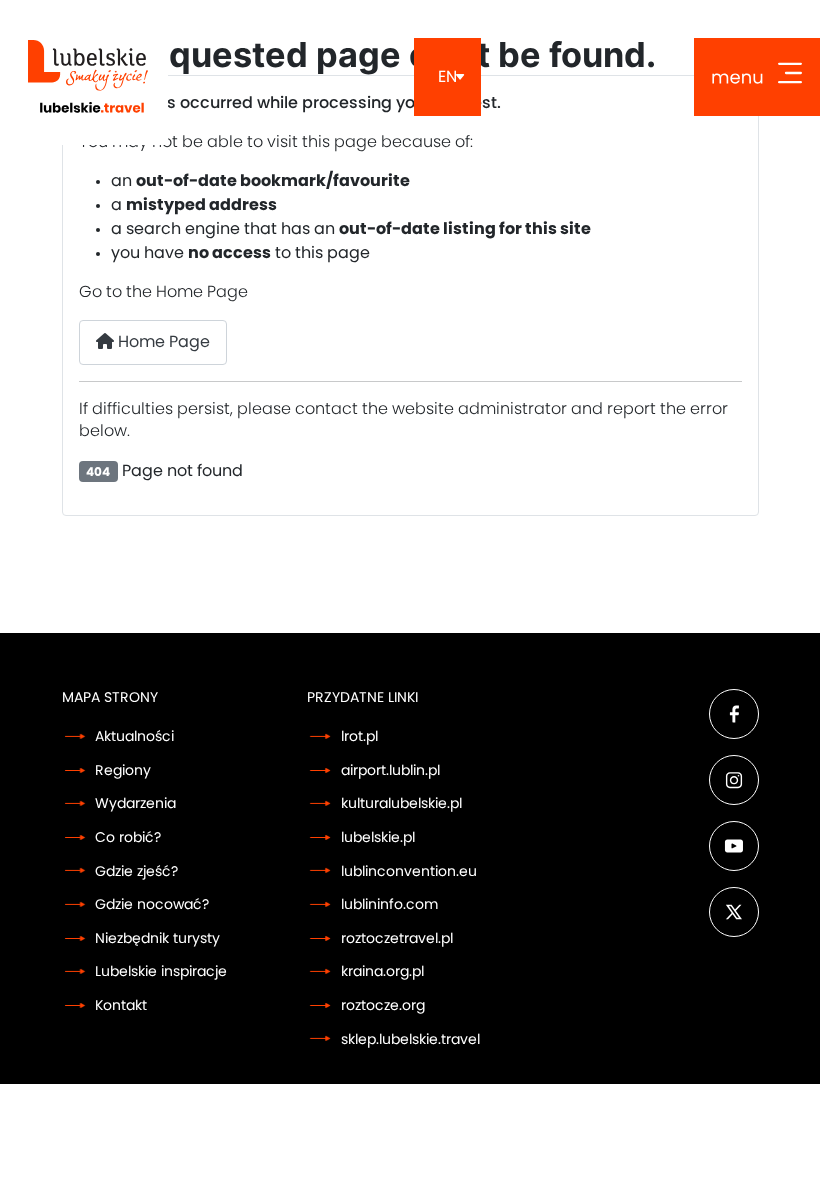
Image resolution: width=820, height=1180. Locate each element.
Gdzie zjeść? (136, 871)
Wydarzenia (135, 803)
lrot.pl (359, 736)
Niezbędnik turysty (157, 938)
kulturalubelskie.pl (401, 803)
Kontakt (121, 1005)
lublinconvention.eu (409, 871)
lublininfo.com (389, 904)
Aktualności (134, 736)
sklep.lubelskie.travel (410, 1039)
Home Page (162, 342)
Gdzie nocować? (152, 904)
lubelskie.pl (378, 837)
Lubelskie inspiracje (161, 971)
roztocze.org (383, 1005)
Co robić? (128, 837)
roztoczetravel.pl (397, 938)
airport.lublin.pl (390, 770)
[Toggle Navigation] (757, 77)
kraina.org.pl (382, 971)
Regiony (123, 770)
